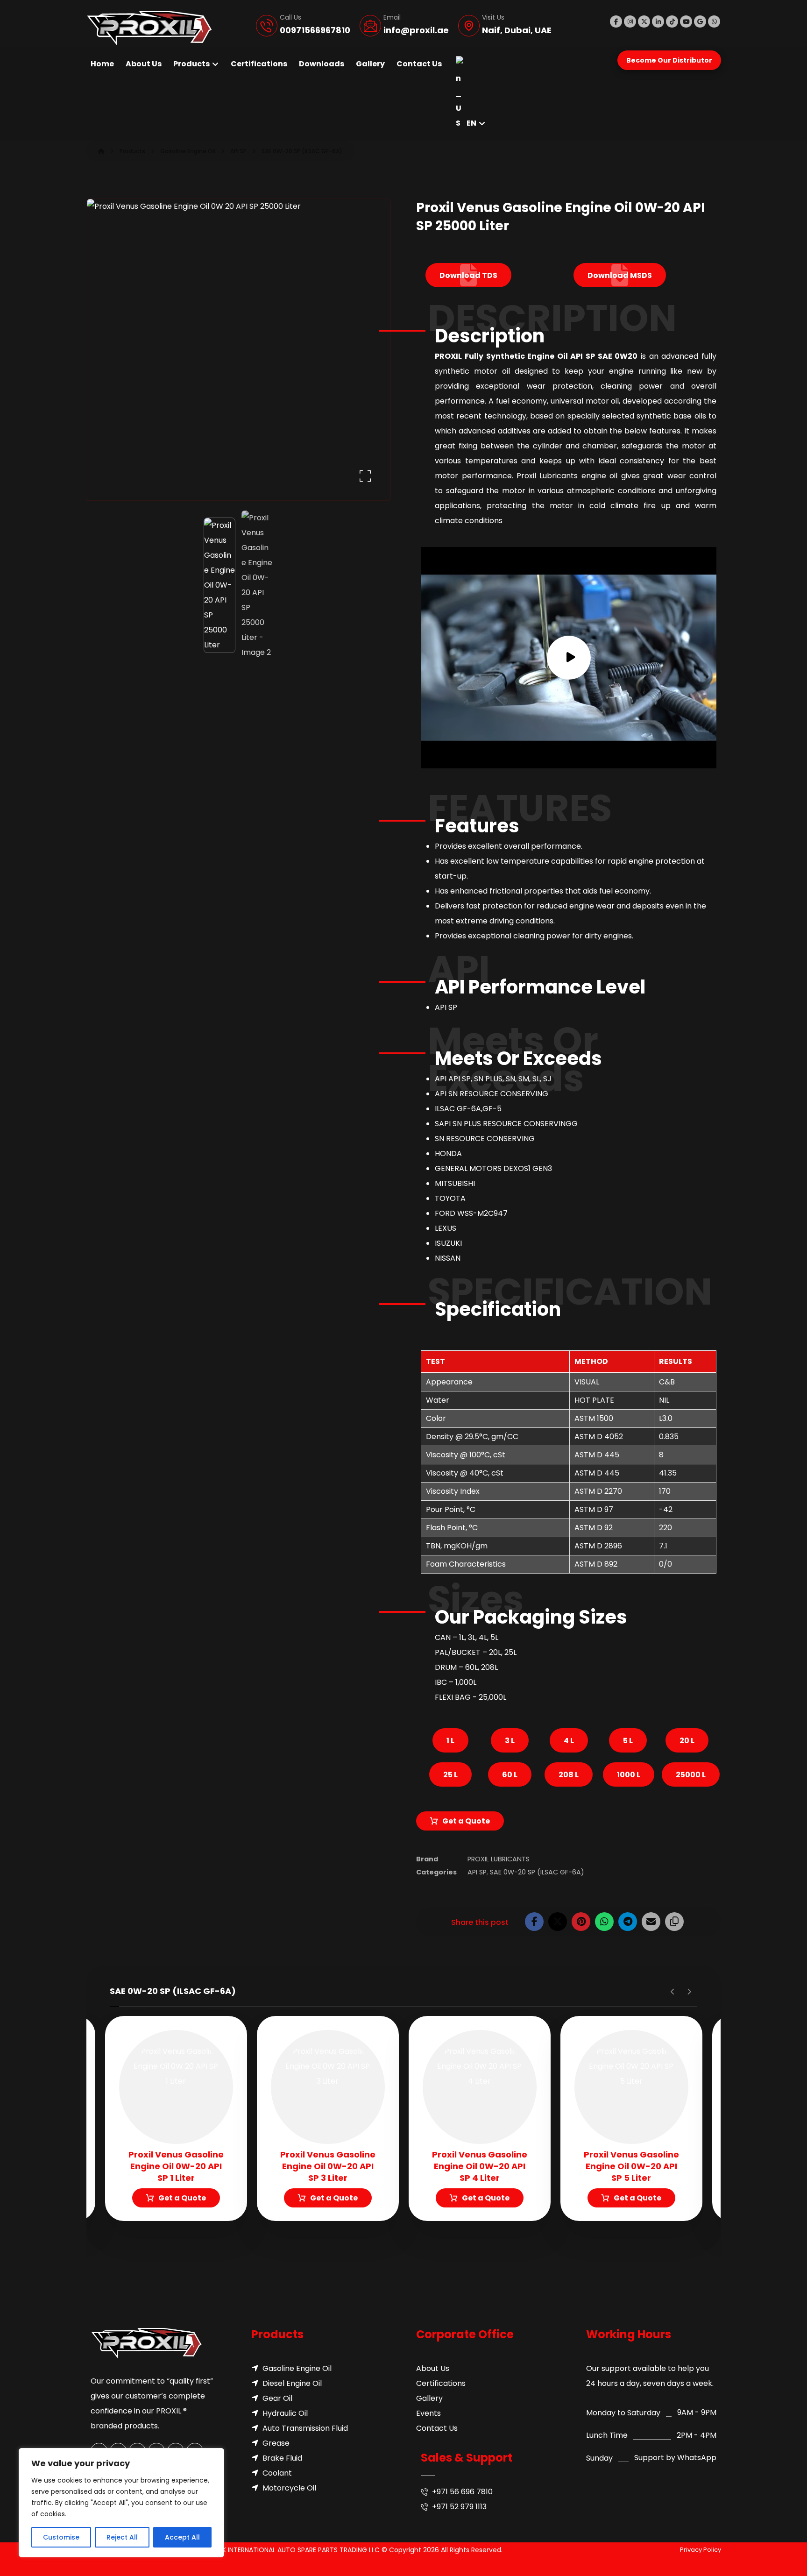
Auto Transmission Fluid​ (305, 2428)
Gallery (429, 2398)
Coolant (277, 2473)
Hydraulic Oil (285, 2413)
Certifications (441, 2383)
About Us (433, 2368)
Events (428, 2413)
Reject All (122, 2537)
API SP (477, 1872)
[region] (121, 2503)
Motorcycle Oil (289, 2488)
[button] (616, 21)
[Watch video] (569, 658)
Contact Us (437, 2428)
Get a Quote (466, 1821)
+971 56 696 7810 (462, 2492)
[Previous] (673, 1992)
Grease (276, 2443)
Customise (61, 2537)
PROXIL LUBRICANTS (499, 1859)
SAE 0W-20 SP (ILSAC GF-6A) (537, 1872)
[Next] (689, 1992)
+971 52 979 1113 (459, 2507)
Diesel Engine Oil (292, 2383)
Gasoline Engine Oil (297, 2368)
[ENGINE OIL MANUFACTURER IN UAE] (149, 28)
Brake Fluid (282, 2458)
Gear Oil (277, 2398)
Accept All (182, 2537)
